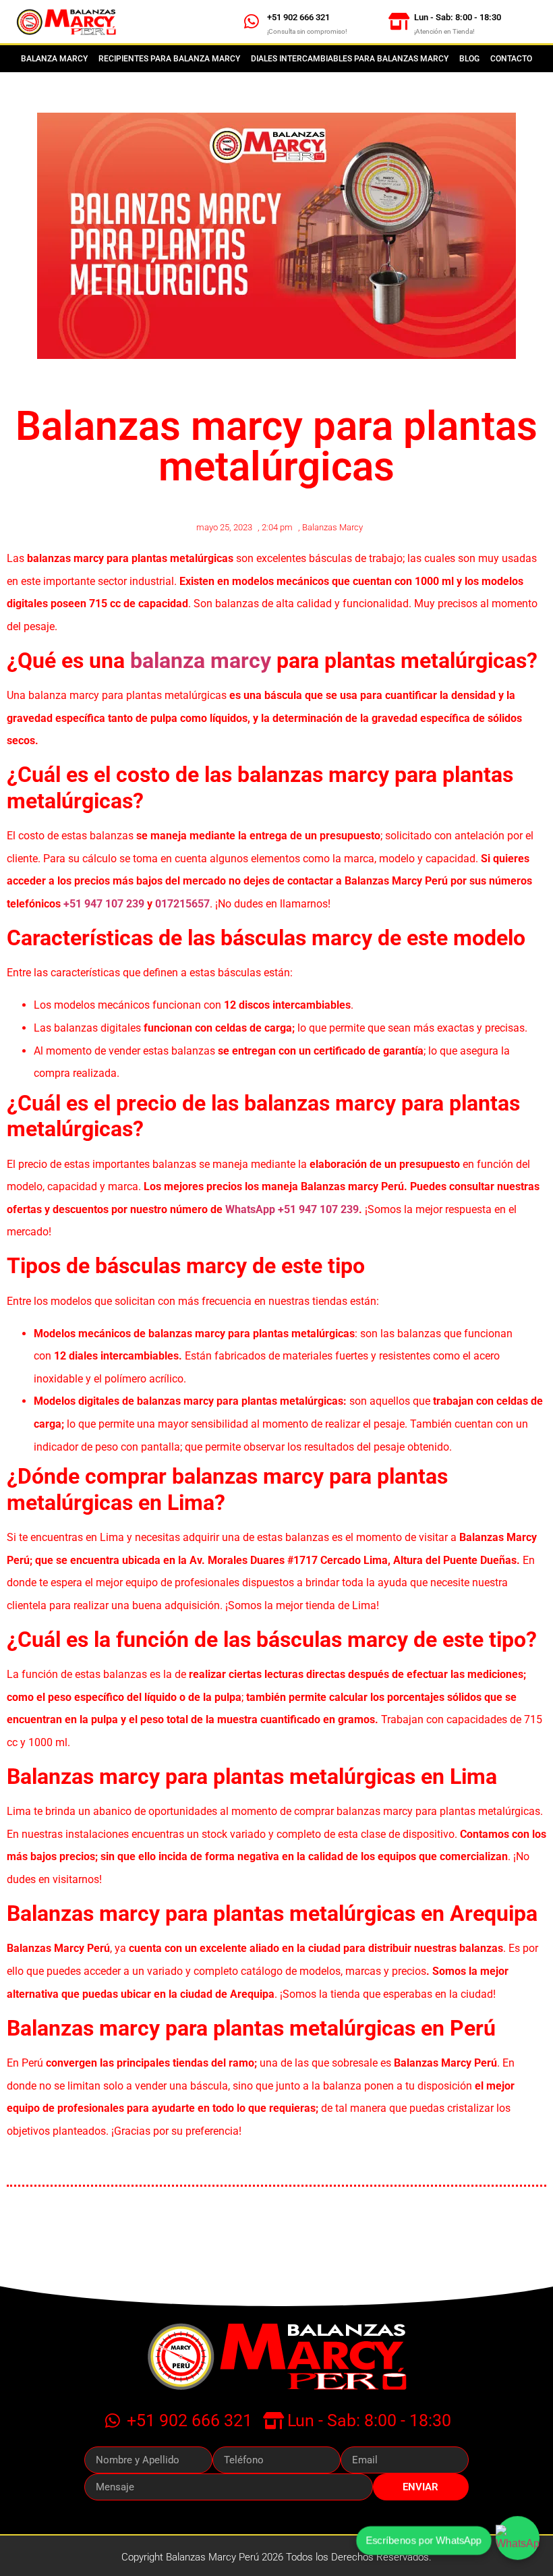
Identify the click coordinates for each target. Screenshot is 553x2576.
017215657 (182, 904)
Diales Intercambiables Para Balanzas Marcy (350, 59)
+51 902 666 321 (298, 17)
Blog (469, 59)
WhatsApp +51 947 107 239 (292, 1209)
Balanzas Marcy (332, 527)
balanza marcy (201, 661)
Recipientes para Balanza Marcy (169, 59)
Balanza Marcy (54, 59)
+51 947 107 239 (104, 904)
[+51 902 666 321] (252, 21)
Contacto (511, 59)
